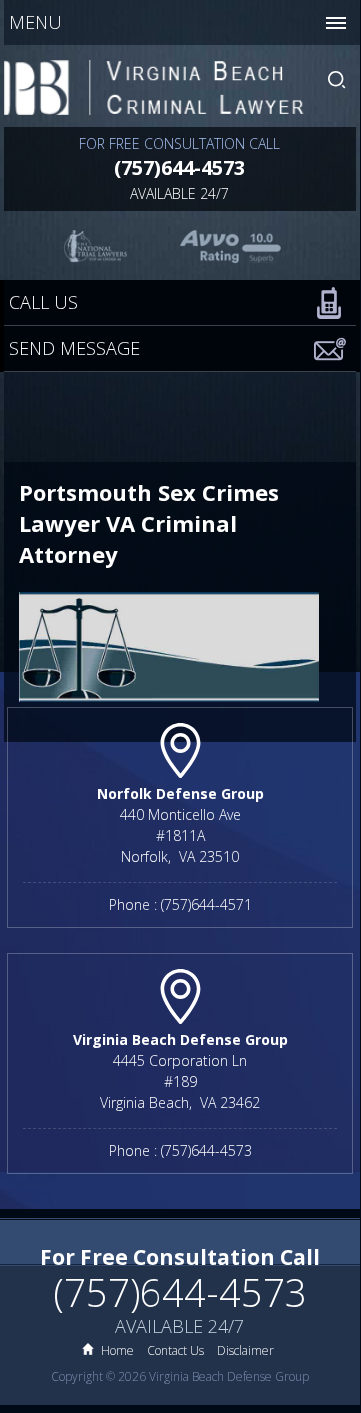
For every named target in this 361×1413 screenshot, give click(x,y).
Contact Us (175, 1350)
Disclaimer (245, 1350)
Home (117, 1350)
